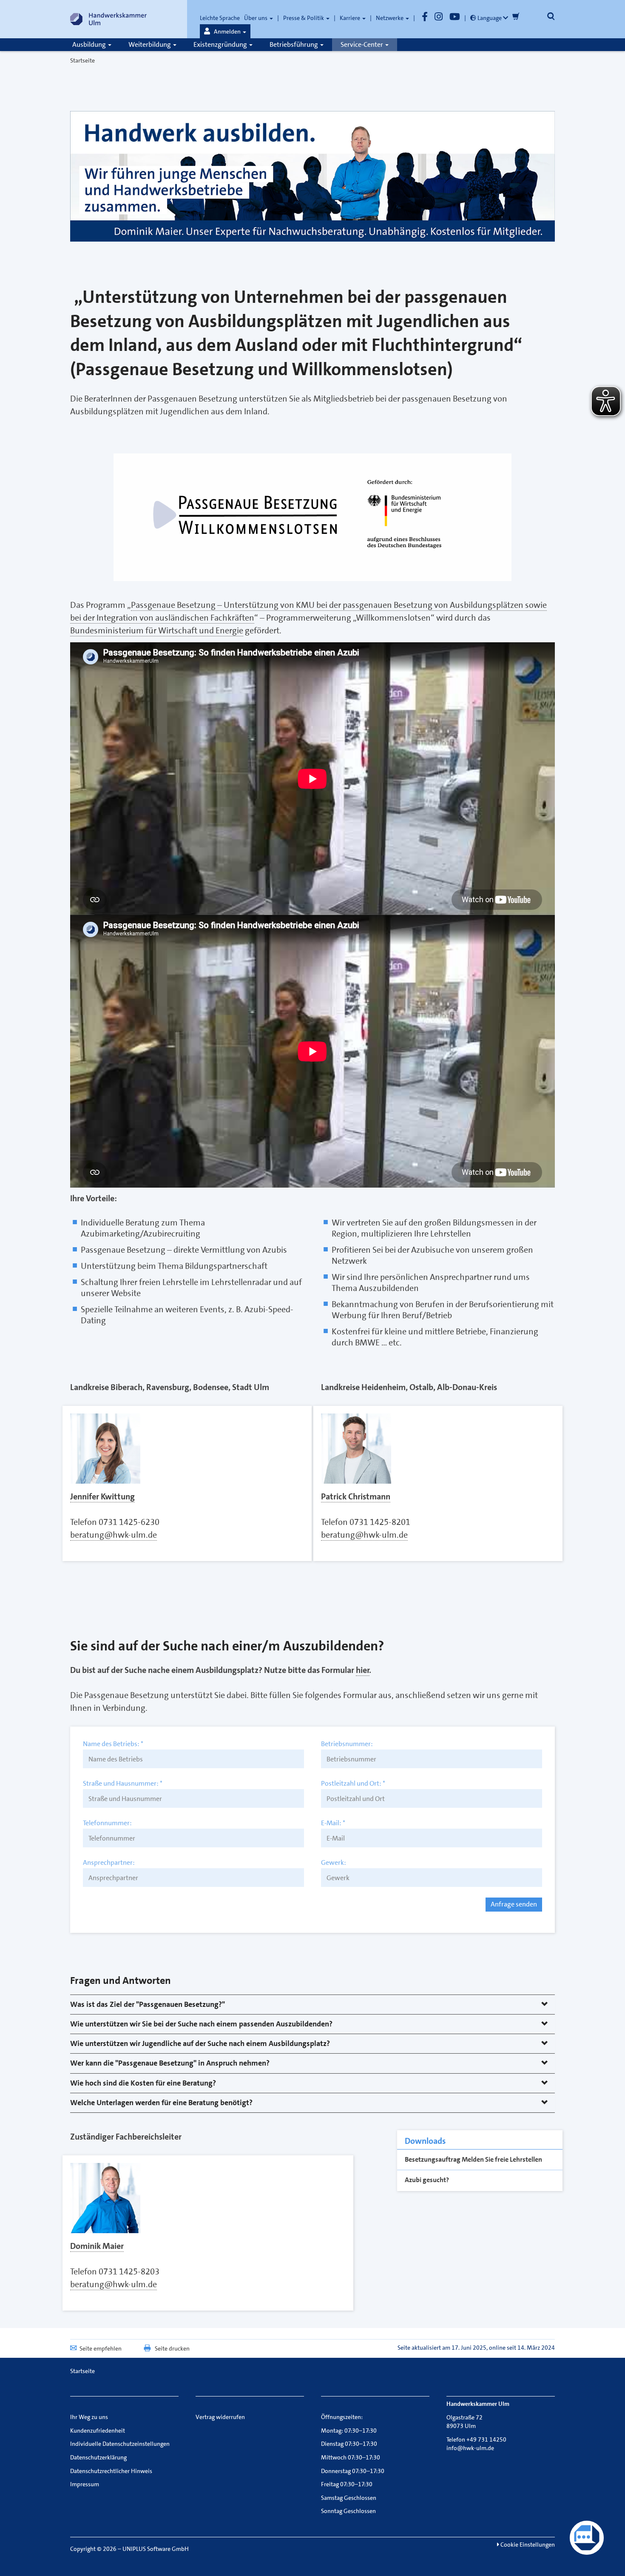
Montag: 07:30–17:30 (349, 2431)
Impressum (85, 2484)
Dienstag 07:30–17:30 (349, 2444)
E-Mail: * (333, 1823)
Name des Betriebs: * (113, 1744)
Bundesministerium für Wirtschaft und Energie (157, 630)
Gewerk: (334, 1863)
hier (363, 1670)
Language (490, 18)
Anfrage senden (514, 1904)
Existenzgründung (221, 44)
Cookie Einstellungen (527, 2545)
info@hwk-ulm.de (470, 2448)
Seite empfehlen (101, 2348)
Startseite (82, 60)
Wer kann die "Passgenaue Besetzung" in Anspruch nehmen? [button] (170, 2063)
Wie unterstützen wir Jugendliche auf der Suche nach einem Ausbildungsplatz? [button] (200, 2043)
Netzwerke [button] (390, 18)
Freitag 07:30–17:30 (347, 2484)
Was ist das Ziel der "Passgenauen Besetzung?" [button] (148, 2004)
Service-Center (362, 44)
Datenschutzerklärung (98, 2457)
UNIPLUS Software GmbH (156, 2549)
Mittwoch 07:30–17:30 (351, 2457)
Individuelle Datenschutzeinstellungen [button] (120, 2444)
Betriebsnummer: (347, 1744)
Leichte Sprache (220, 18)
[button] (225, 31)
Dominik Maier (97, 2246)
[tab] (312, 2005)
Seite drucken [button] (172, 2348)
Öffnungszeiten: (342, 2417)
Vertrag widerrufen (220, 2417)
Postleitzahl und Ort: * (353, 1784)
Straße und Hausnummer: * (123, 1784)
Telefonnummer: (107, 1823)
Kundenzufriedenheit (98, 2431)
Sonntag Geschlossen (348, 2511)
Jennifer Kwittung (102, 1496)
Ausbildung (90, 44)
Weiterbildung (150, 44)
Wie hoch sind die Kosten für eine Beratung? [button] (143, 2083)
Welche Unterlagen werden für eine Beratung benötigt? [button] (161, 2103)
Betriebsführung (294, 44)
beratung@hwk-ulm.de (114, 1535)
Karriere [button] (351, 18)
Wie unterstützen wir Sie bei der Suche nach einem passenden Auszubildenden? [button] (201, 2024)
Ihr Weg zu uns (89, 2417)
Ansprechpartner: (109, 1863)
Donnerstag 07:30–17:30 (353, 2471)
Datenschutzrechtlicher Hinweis (111, 2471)
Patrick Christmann (356, 1496)
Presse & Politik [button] (304, 18)
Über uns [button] (256, 18)
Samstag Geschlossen (349, 2498)
